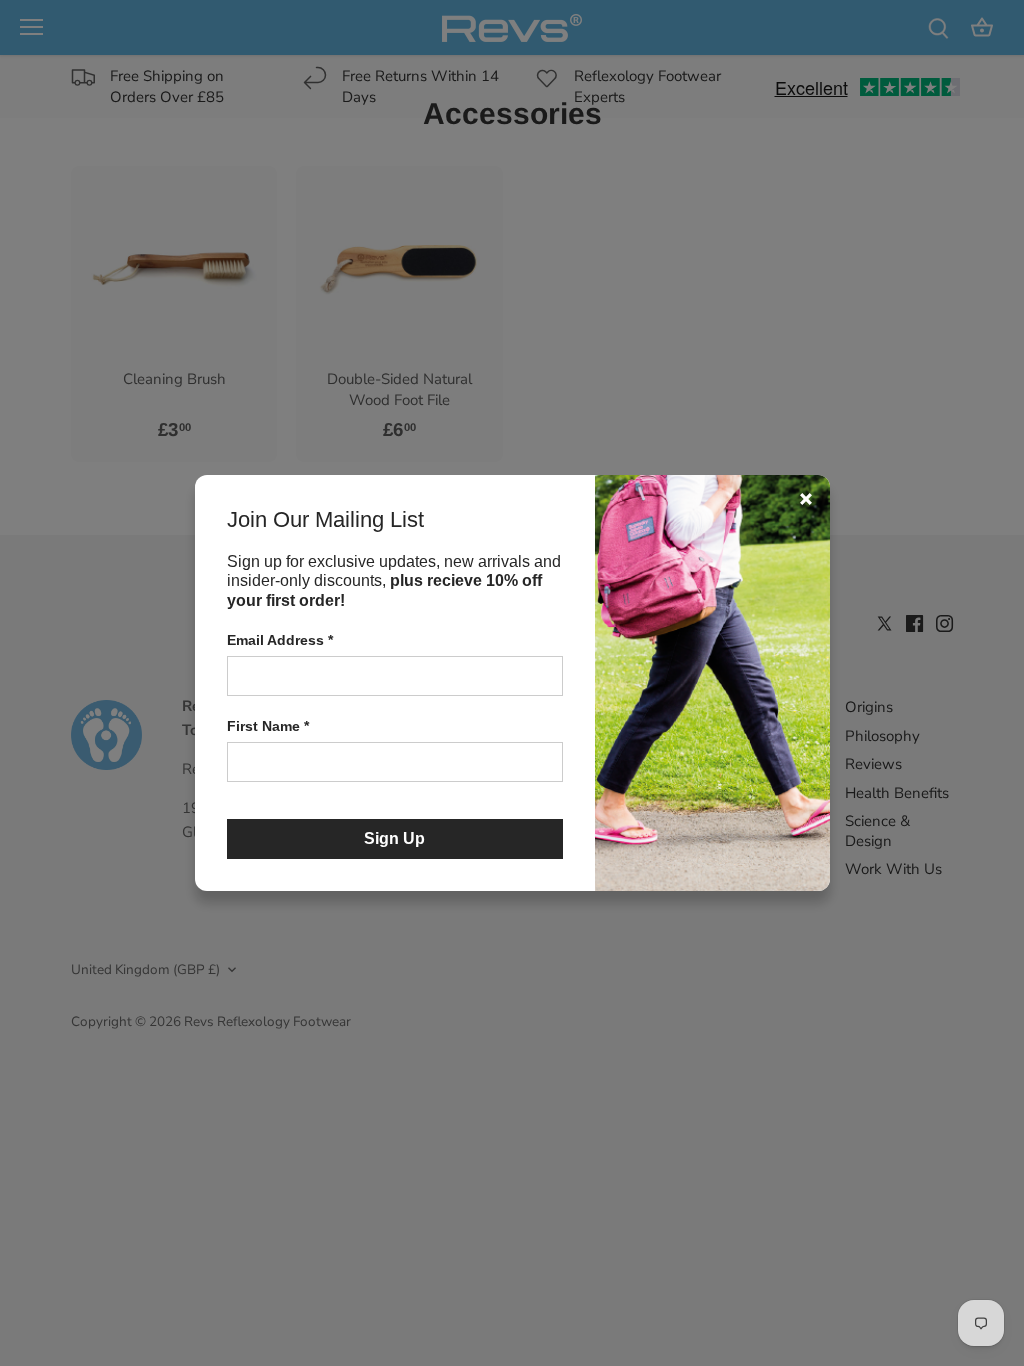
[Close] (806, 499)
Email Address (280, 640)
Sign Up (394, 838)
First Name (268, 726)
